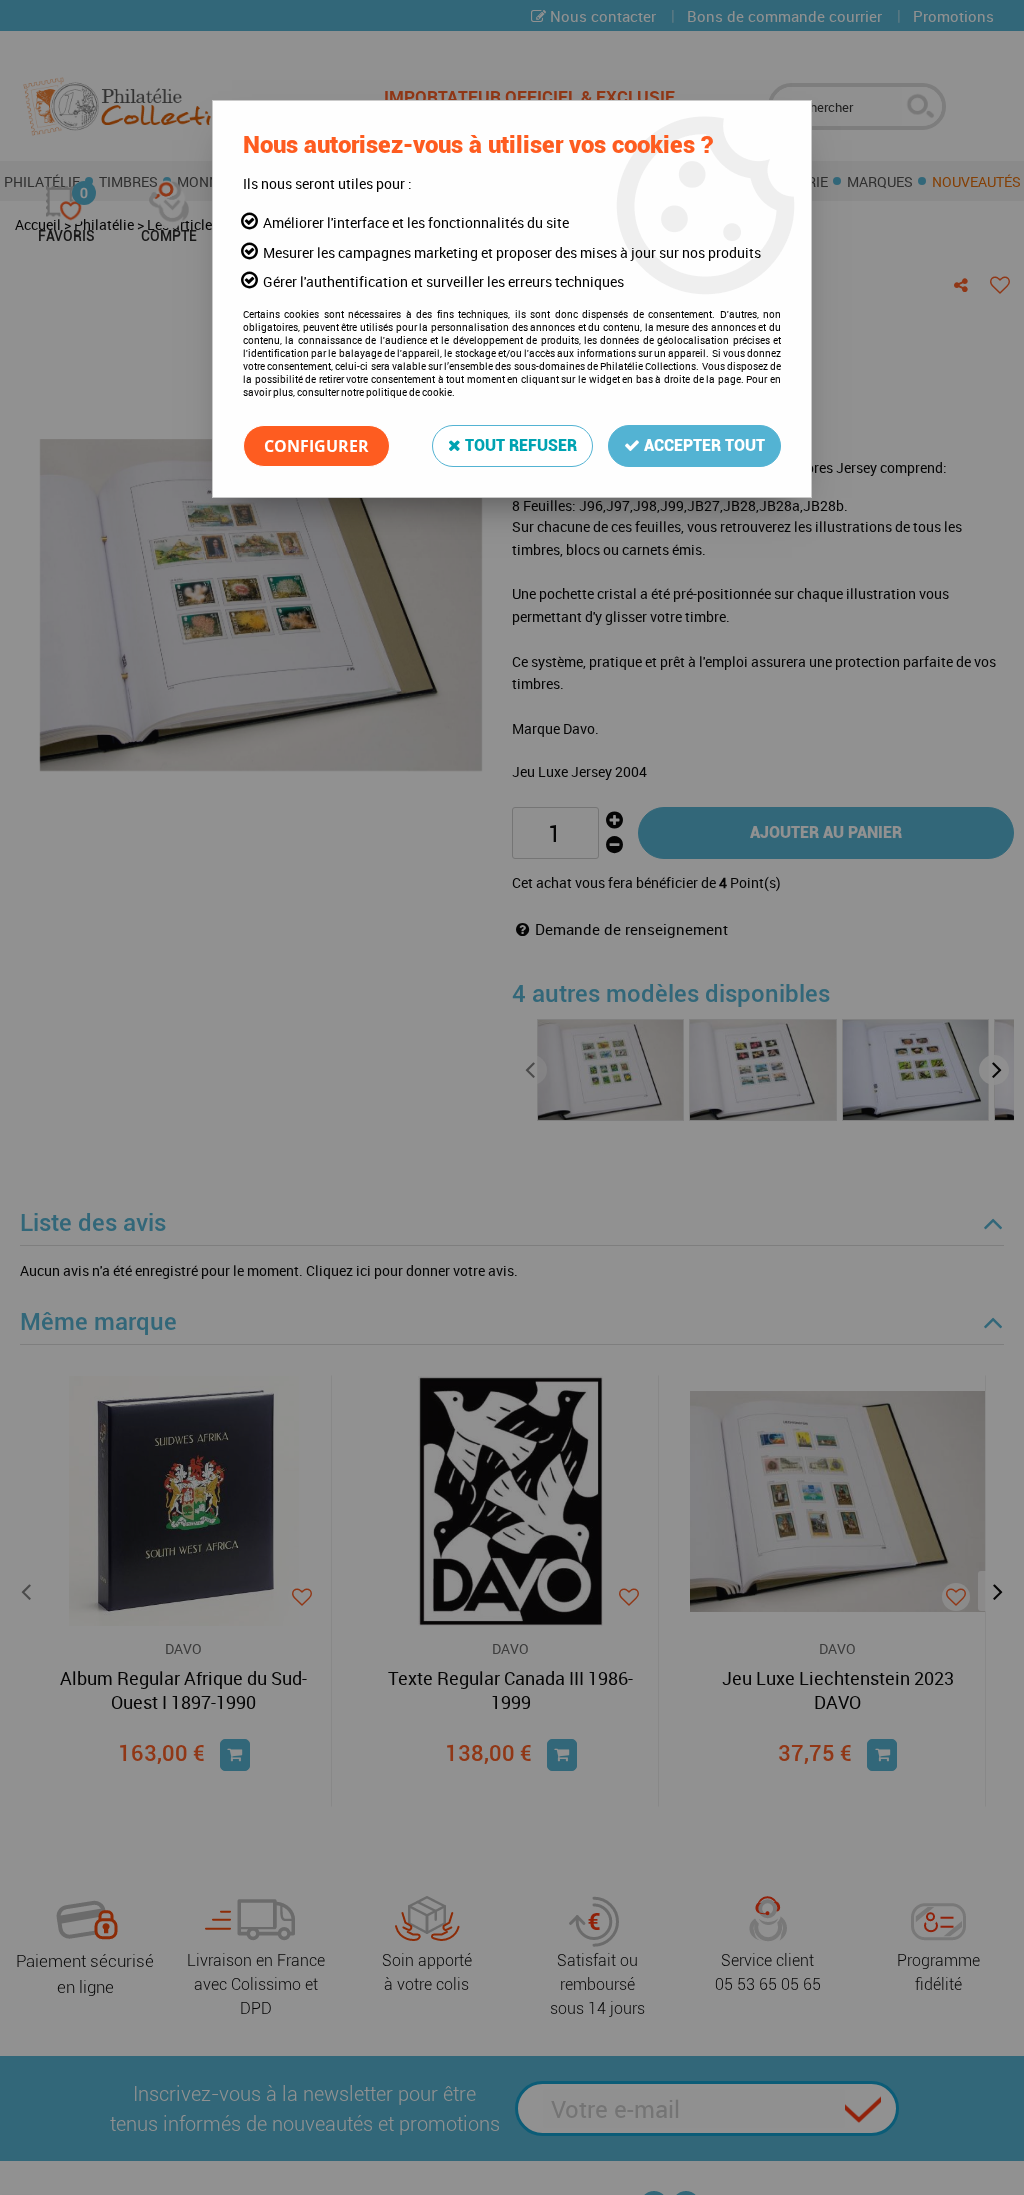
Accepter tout (702, 445)
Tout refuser (519, 445)
